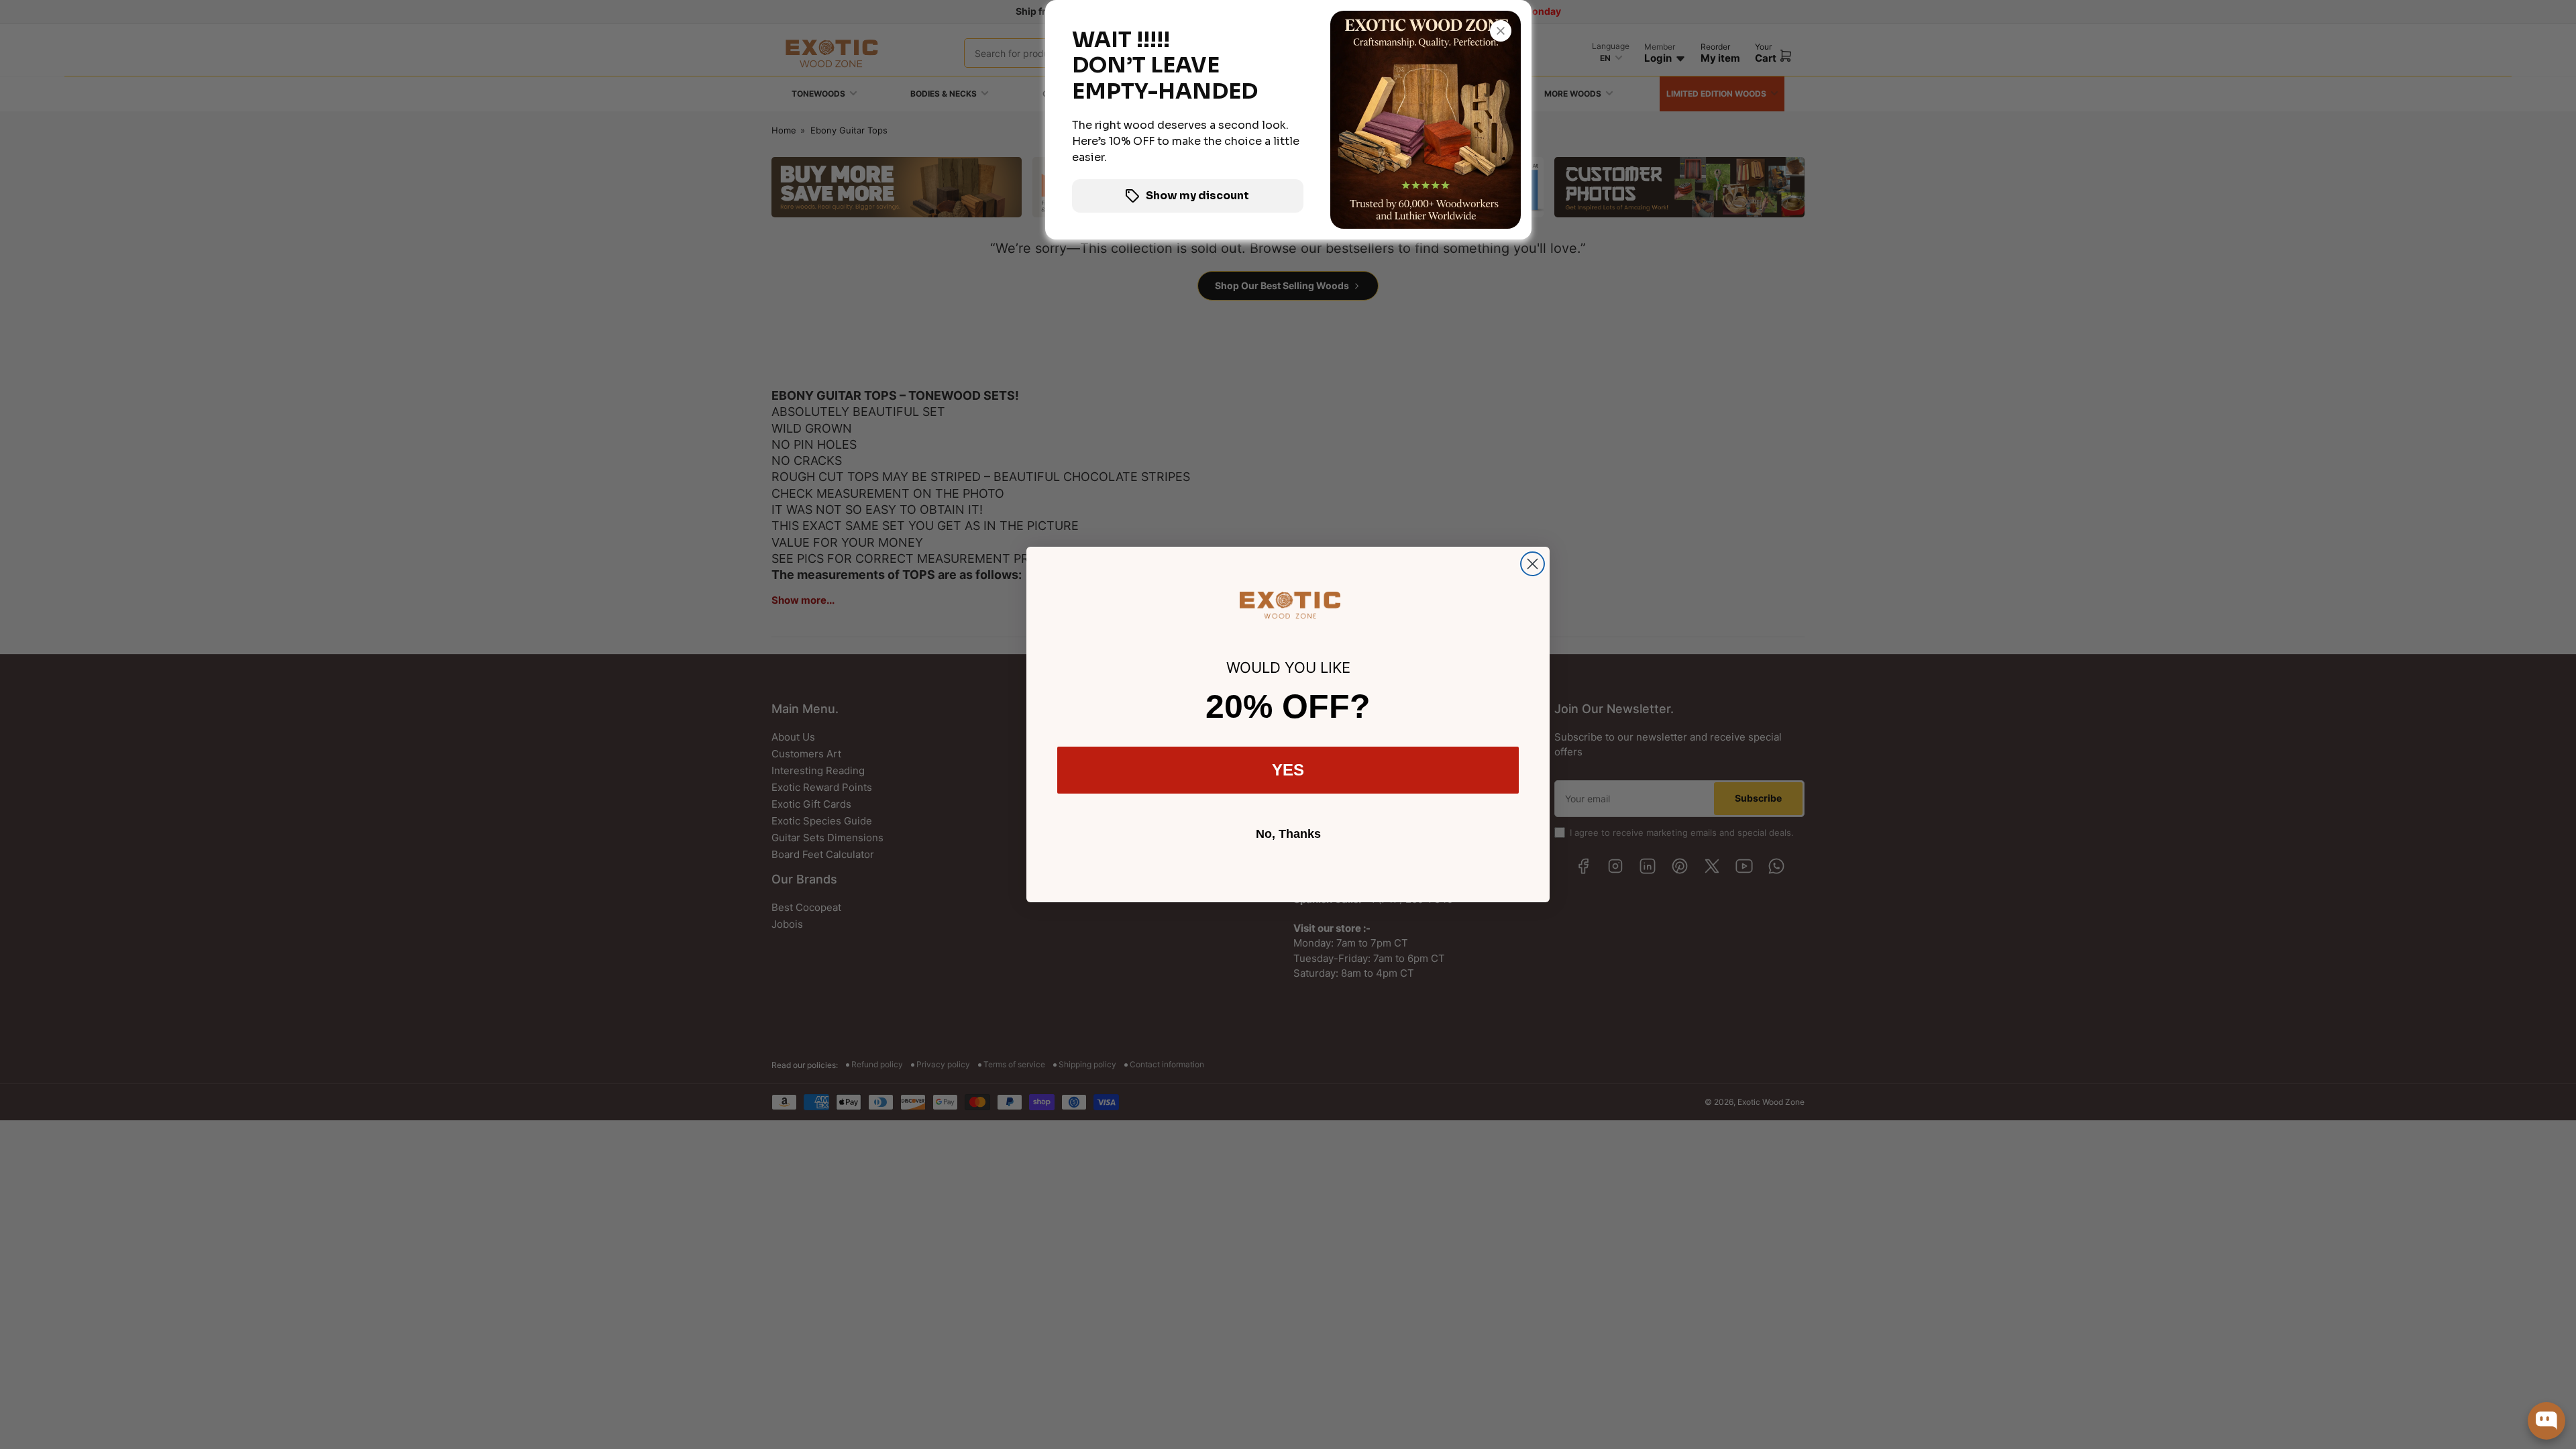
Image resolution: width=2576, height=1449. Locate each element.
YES (1288, 770)
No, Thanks (1288, 834)
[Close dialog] (1533, 564)
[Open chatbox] (2546, 1421)
